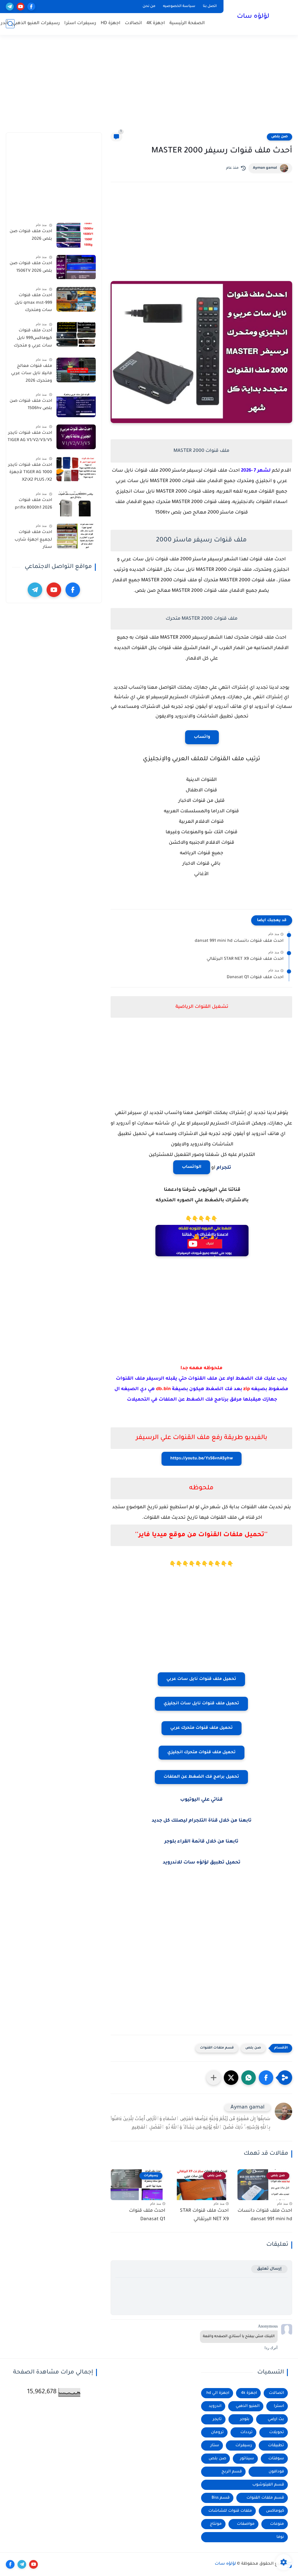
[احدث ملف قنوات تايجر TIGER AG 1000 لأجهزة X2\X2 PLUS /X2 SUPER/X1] (76, 469)
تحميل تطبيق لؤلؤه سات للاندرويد (202, 1863)
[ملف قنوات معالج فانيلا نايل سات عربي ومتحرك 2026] (76, 370)
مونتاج (216, 2524)
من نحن (149, 6)
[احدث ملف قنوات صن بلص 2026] (76, 235)
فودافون (276, 2472)
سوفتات (276, 2459)
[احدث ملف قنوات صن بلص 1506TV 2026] (76, 267)
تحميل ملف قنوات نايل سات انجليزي (201, 1704)
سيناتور (247, 2459)
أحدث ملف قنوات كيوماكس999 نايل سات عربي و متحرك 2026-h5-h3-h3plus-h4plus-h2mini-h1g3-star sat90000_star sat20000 (31, 339)
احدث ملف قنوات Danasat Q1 (255, 978)
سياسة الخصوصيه (179, 6)
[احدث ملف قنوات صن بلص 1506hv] (76, 405)
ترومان (217, 2432)
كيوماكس (275, 2511)
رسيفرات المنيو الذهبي (36, 23)
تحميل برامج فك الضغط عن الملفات (201, 1777)
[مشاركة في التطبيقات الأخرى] (214, 2078)
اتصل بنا (210, 6)
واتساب (202, 737)
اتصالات (133, 23)
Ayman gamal (265, 168)
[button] (266, 2078)
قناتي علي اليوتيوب (201, 1800)
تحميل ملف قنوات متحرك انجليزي (202, 1753)
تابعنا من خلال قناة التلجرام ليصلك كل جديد (202, 1821)
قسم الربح (232, 2472)
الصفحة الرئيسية (187, 23)
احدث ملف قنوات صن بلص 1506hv (31, 405)
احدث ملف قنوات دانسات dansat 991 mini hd (239, 941)
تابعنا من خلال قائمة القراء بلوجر (201, 1842)
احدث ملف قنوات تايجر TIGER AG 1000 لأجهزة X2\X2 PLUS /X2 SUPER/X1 (30, 474)
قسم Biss (221, 2498)
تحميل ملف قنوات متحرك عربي (202, 1728)
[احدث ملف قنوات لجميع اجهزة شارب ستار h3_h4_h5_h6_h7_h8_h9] (76, 536)
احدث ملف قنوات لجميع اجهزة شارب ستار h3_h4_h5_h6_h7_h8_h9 (30, 541)
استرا (279, 2406)
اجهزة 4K (156, 23)
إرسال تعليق (269, 2269)
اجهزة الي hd (218, 2393)
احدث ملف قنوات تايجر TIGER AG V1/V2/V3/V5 (30, 437)
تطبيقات (276, 2446)
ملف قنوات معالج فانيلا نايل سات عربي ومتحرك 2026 (32, 374)
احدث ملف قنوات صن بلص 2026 (31, 235)
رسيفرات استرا (80, 23)
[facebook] (31, 7)
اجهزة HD (111, 23)
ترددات (246, 2432)
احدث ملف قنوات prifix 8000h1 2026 (33, 504)
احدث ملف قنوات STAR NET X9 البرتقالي (245, 959)
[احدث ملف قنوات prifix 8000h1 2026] (76, 504)
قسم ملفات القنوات (217, 2048)
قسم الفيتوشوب (268, 2485)
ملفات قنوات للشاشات (230, 2511)
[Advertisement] (149, 87)
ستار (215, 2446)
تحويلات (277, 2432)
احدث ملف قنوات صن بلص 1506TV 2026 (31, 267)
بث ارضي (276, 2419)
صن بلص (280, 137)
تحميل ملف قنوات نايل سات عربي (201, 1679)
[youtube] (21, 7)
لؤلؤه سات (253, 17)
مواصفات (246, 2524)
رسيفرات (244, 2446)
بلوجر (245, 2419)
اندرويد (215, 2406)
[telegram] (10, 7)
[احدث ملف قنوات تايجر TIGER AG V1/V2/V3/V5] (76, 437)
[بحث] (10, 24)
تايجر (217, 2419)
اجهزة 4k (249, 2393)
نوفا (280, 2537)
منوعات (277, 2524)
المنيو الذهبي (248, 2406)
